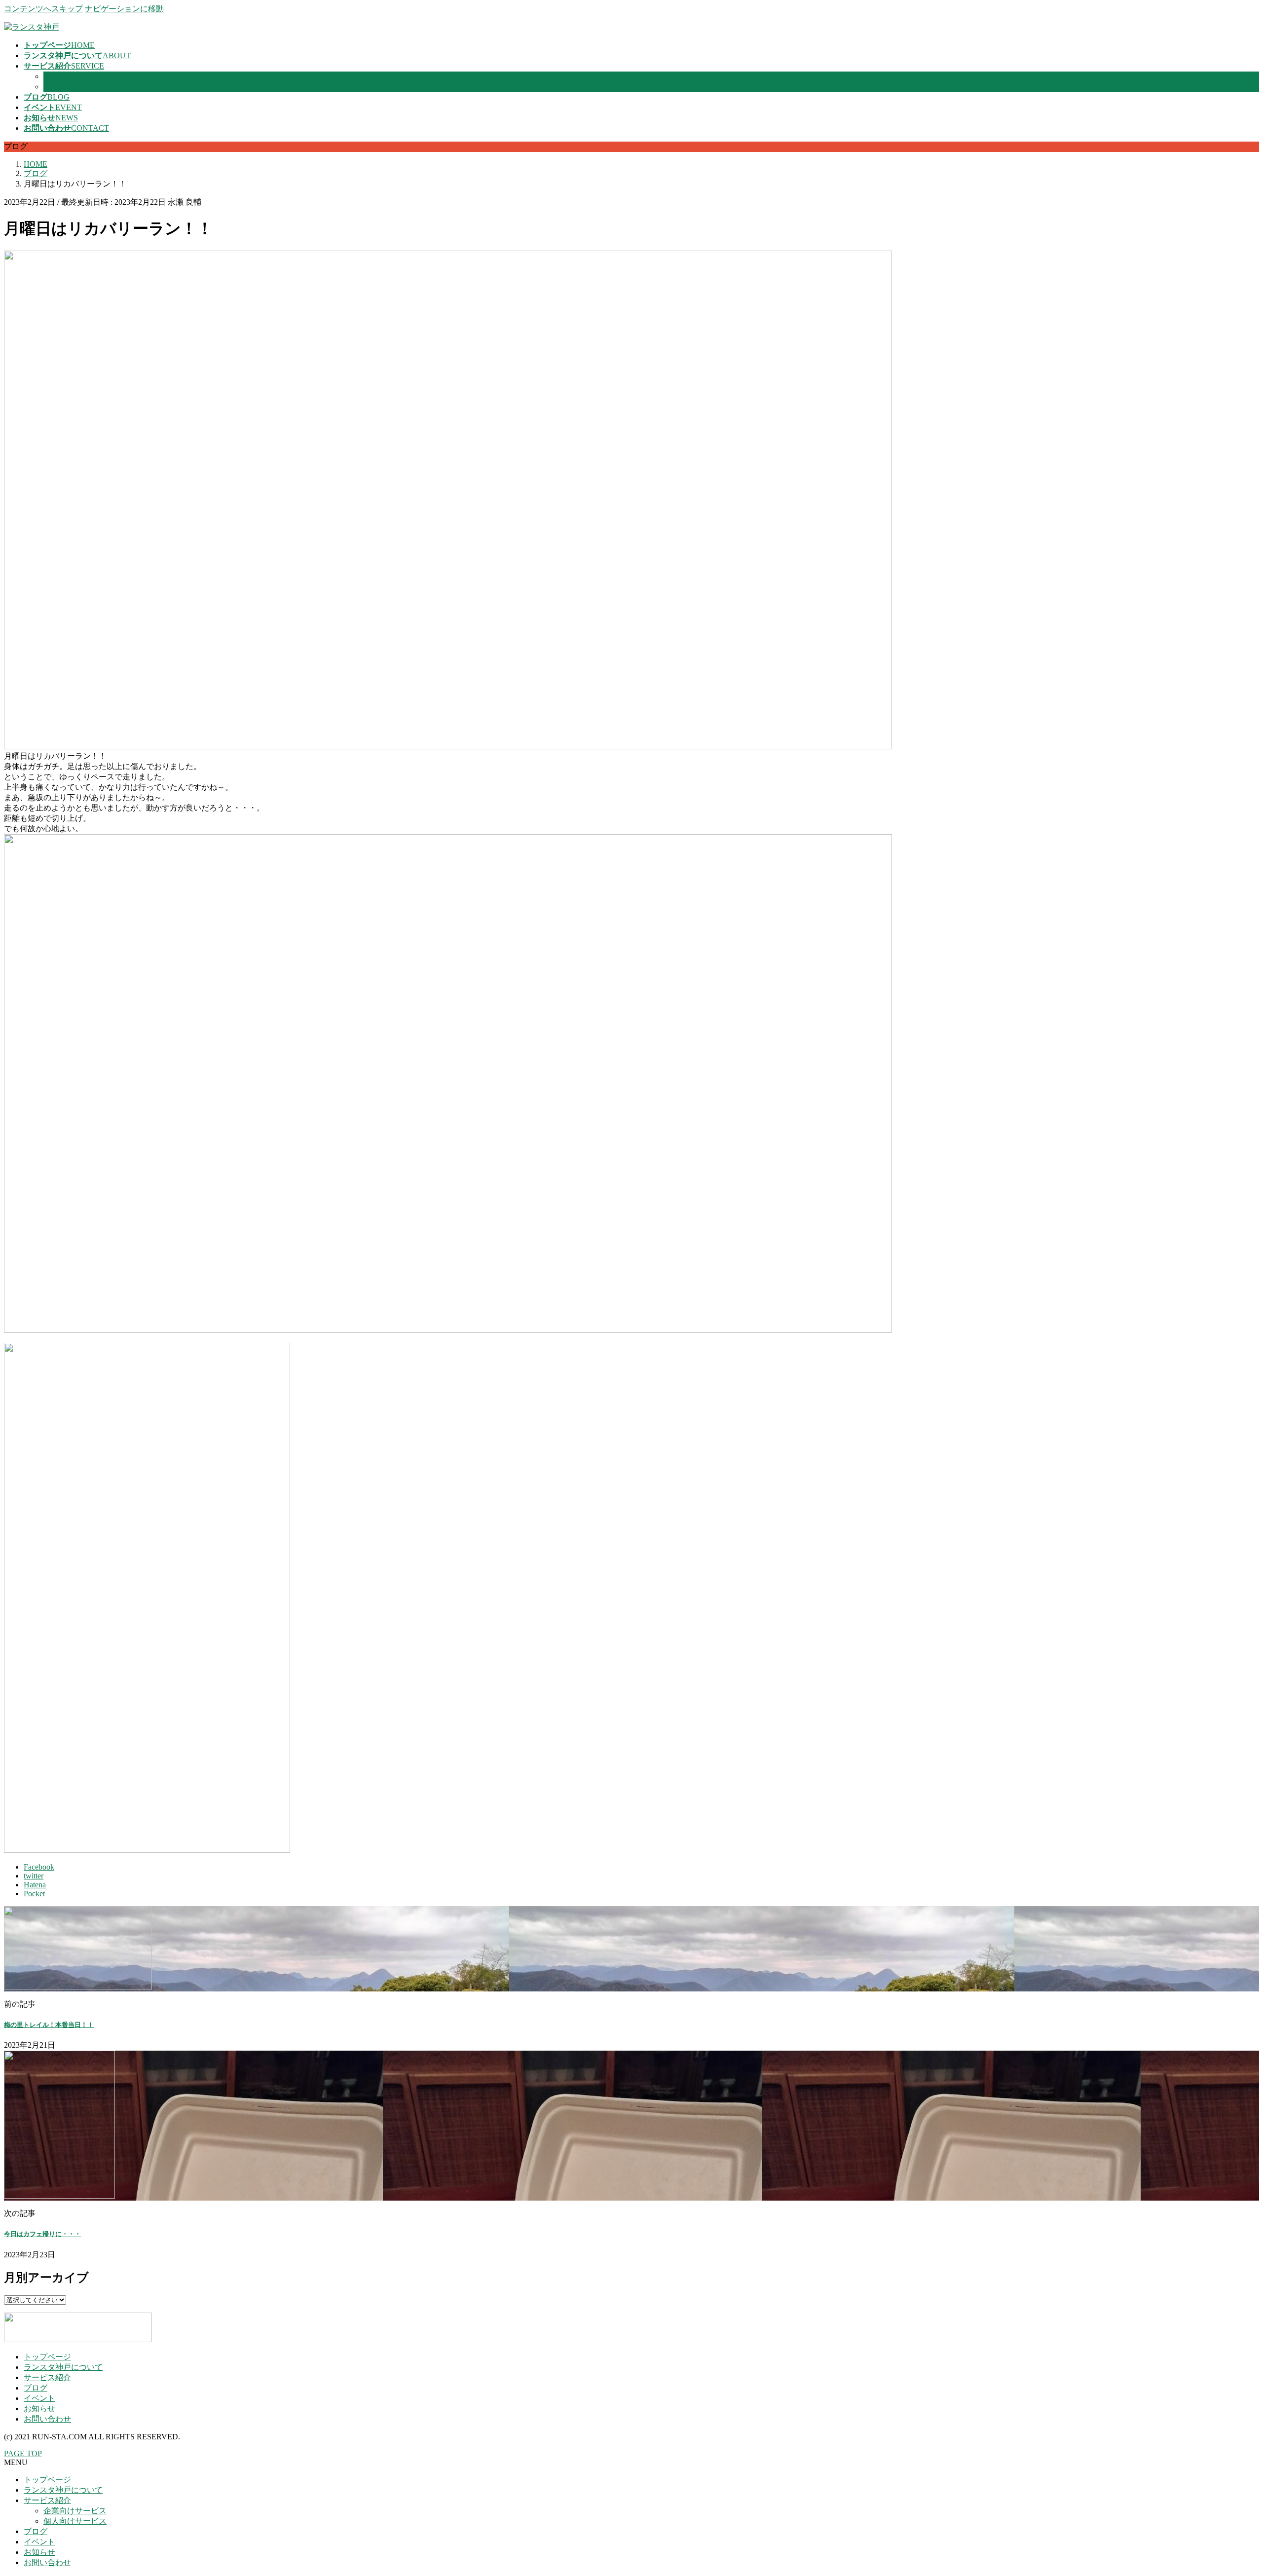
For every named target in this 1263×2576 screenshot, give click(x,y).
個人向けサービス (75, 87)
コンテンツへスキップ (43, 9)
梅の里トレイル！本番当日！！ (49, 2025)
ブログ (36, 2388)
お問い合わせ (47, 2419)
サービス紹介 (47, 2377)
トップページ (47, 2357)
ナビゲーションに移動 (124, 9)
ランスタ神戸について (63, 2367)
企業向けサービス (75, 76)
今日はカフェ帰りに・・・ (42, 2234)
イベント (39, 2398)
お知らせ (39, 2409)
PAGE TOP (23, 2453)
